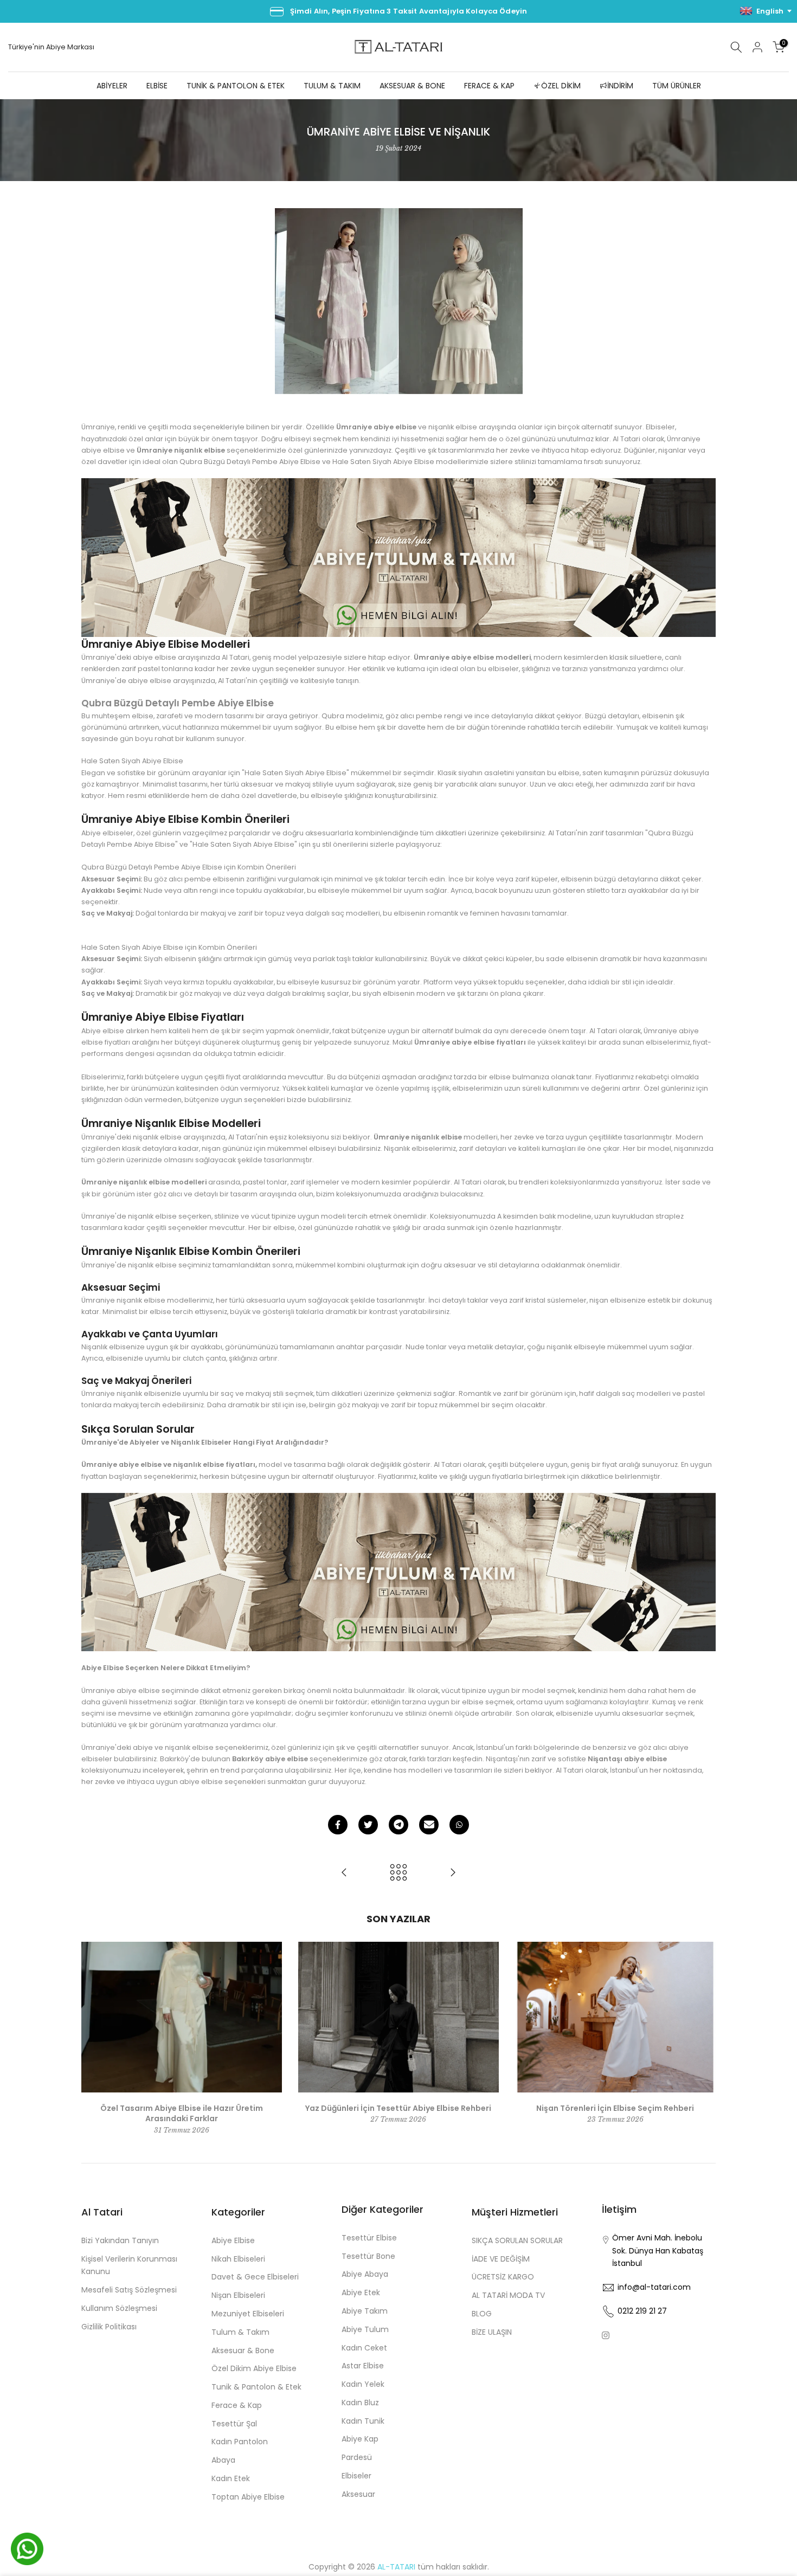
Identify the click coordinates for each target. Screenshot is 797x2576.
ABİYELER (112, 86)
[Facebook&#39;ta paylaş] (338, 1825)
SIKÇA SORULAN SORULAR (517, 2240)
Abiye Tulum (365, 2329)
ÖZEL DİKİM (561, 86)
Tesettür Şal (234, 2424)
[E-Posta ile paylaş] (429, 1825)
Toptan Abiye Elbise (248, 2497)
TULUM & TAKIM (332, 86)
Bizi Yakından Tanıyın (120, 2240)
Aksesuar (358, 2494)
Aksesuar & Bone (243, 2350)
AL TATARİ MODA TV (508, 2295)
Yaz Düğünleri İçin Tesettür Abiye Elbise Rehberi (398, 2108)
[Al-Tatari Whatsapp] (398, 557)
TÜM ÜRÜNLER (677, 86)
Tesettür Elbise (369, 2238)
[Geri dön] (398, 1873)
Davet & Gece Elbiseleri (255, 2277)
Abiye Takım (365, 2311)
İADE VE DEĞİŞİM (501, 2259)
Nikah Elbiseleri (238, 2259)
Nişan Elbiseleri (238, 2295)
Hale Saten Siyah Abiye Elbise (132, 761)
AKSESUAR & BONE (412, 86)
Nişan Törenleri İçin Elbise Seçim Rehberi (615, 2108)
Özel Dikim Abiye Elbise (254, 2368)
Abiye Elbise (233, 2240)
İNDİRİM (620, 86)
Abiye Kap (360, 2439)
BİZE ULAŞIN (492, 2332)
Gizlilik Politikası (109, 2327)
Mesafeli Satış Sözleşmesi (129, 2290)
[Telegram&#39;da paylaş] (398, 1825)
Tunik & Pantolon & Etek (256, 2387)
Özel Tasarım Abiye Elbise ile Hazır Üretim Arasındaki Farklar (182, 2113)
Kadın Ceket (364, 2348)
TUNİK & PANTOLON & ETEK (236, 86)
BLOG (482, 2314)
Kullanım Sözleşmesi (119, 2308)
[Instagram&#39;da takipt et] (606, 2335)
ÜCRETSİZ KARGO (503, 2277)
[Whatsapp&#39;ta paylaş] (459, 1825)
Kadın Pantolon (240, 2442)
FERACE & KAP (489, 86)
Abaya (223, 2460)
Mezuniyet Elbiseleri (248, 2314)
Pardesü (357, 2457)
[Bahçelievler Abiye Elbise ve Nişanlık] (344, 1873)
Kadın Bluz (360, 2403)
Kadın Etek (231, 2478)
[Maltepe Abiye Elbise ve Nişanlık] (453, 1873)
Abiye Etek (361, 2292)
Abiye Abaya (365, 2274)
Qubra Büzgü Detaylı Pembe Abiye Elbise (178, 703)
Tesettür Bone (368, 2256)
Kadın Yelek (363, 2384)
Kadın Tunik (363, 2421)
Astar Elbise (363, 2366)
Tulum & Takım (240, 2332)
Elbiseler (356, 2476)
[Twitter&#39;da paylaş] (368, 1825)
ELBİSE (157, 86)
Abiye (57, 47)
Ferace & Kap (237, 2405)
